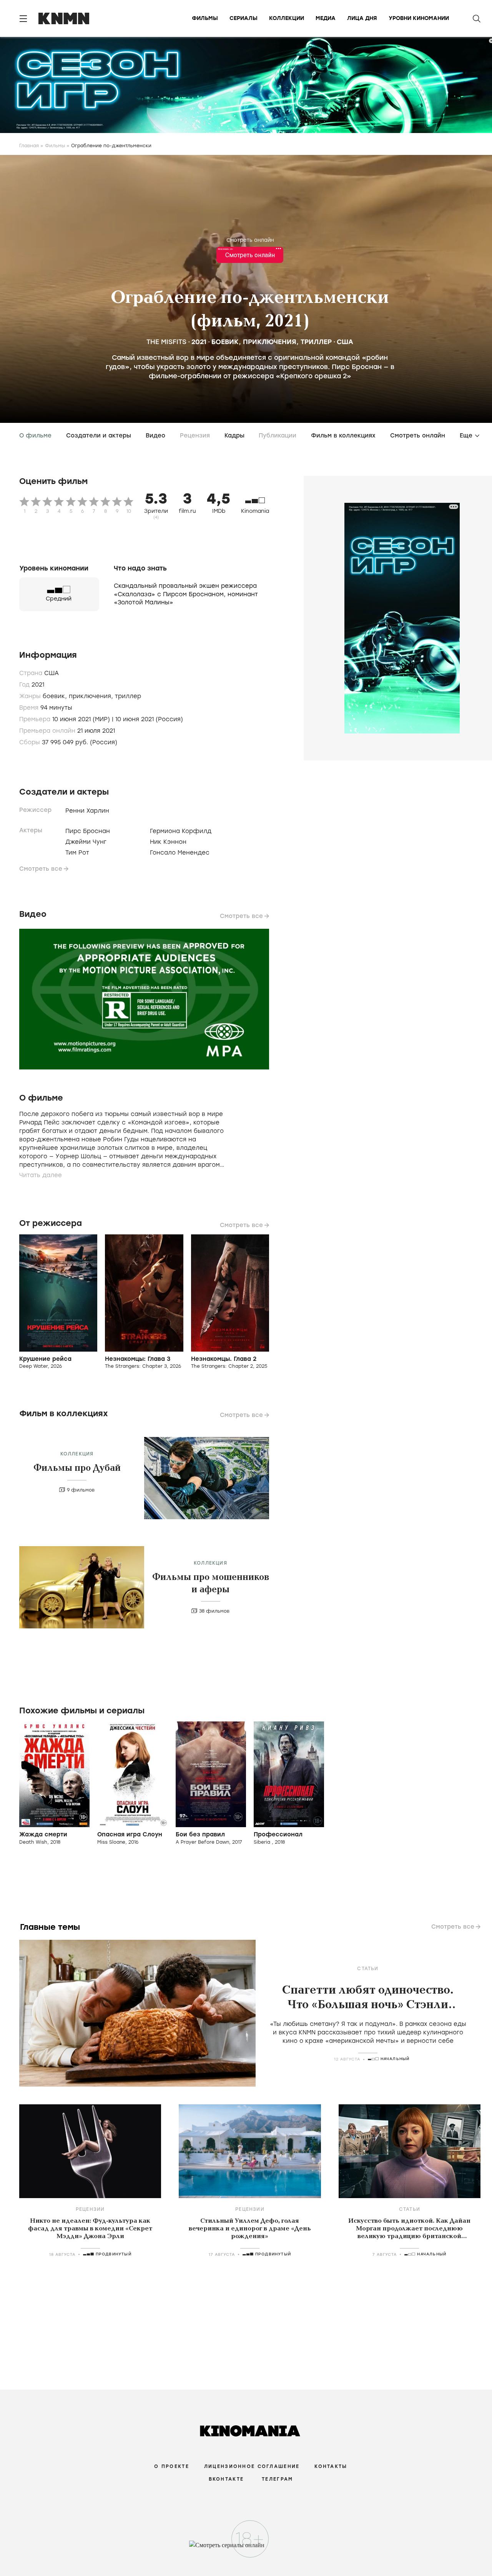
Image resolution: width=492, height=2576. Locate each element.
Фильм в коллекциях (343, 436)
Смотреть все (41, 869)
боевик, (56, 696)
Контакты (331, 2466)
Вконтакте (226, 2479)
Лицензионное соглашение (252, 2466)
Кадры (234, 436)
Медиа (326, 18)
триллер (316, 342)
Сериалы (244, 18)
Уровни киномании (419, 18)
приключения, (92, 696)
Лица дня (362, 18)
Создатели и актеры (99, 436)
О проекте (172, 2466)
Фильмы (205, 18)
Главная (29, 146)
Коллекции (287, 18)
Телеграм (277, 2479)
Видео (155, 436)
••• (278, 249)
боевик (225, 342)
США (345, 342)
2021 (199, 342)
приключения (270, 342)
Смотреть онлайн (250, 240)
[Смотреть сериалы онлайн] (246, 2549)
